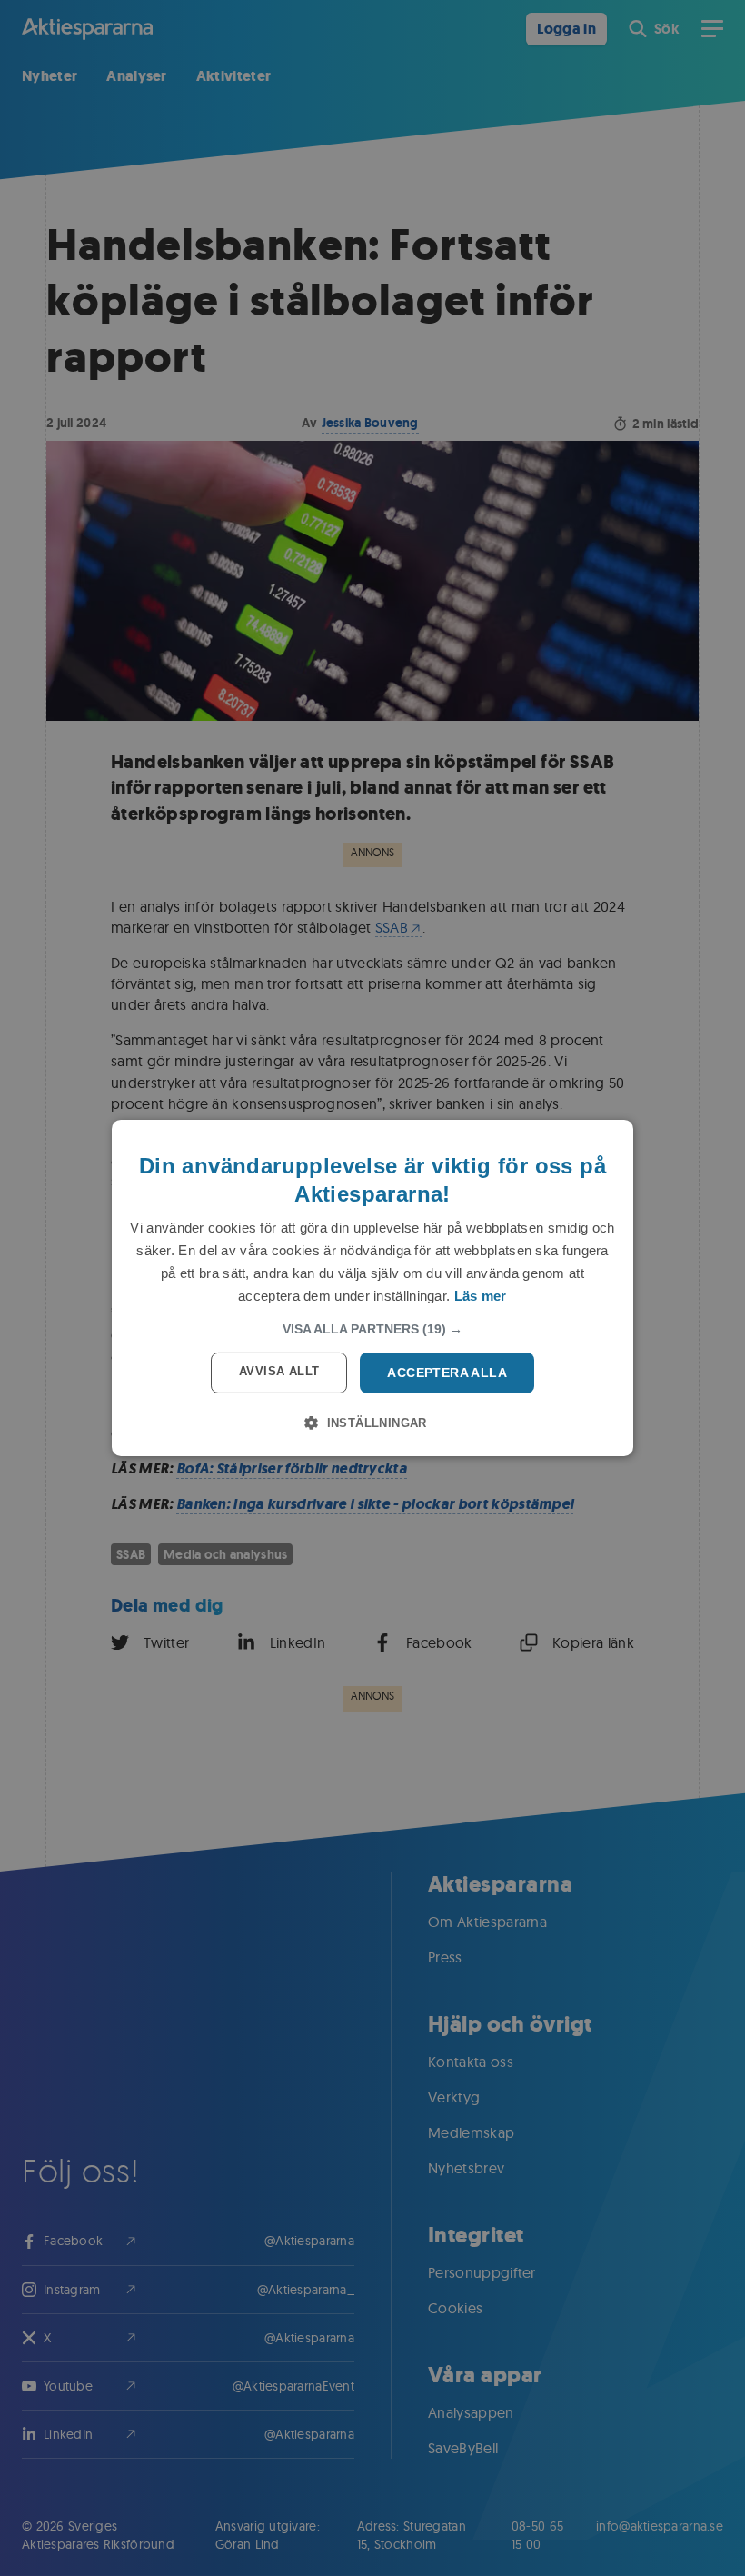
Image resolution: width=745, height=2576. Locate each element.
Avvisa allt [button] (279, 1371)
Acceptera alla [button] (447, 1373)
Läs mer (481, 1296)
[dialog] (372, 1288)
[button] (372, 1329)
